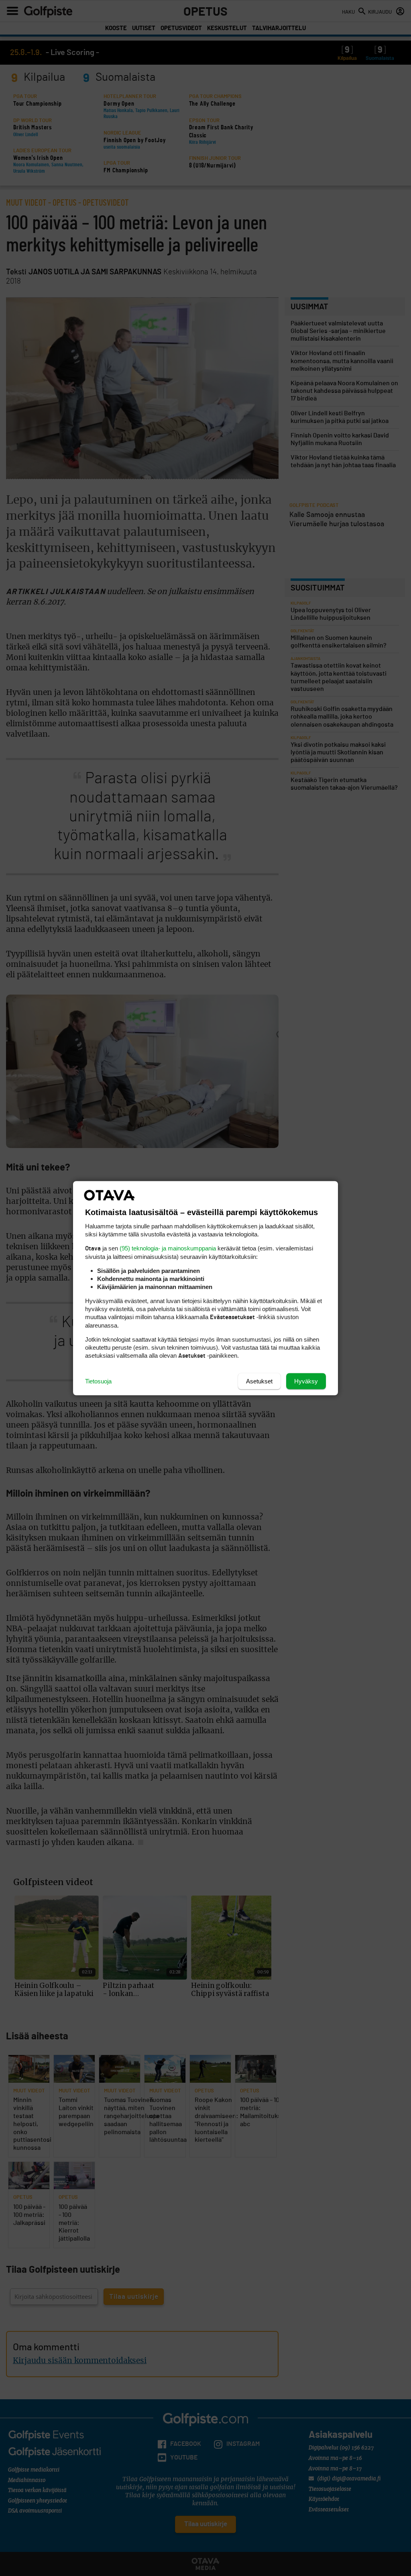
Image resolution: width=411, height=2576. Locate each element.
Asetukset (259, 1381)
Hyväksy (306, 1381)
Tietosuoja (98, 1381)
